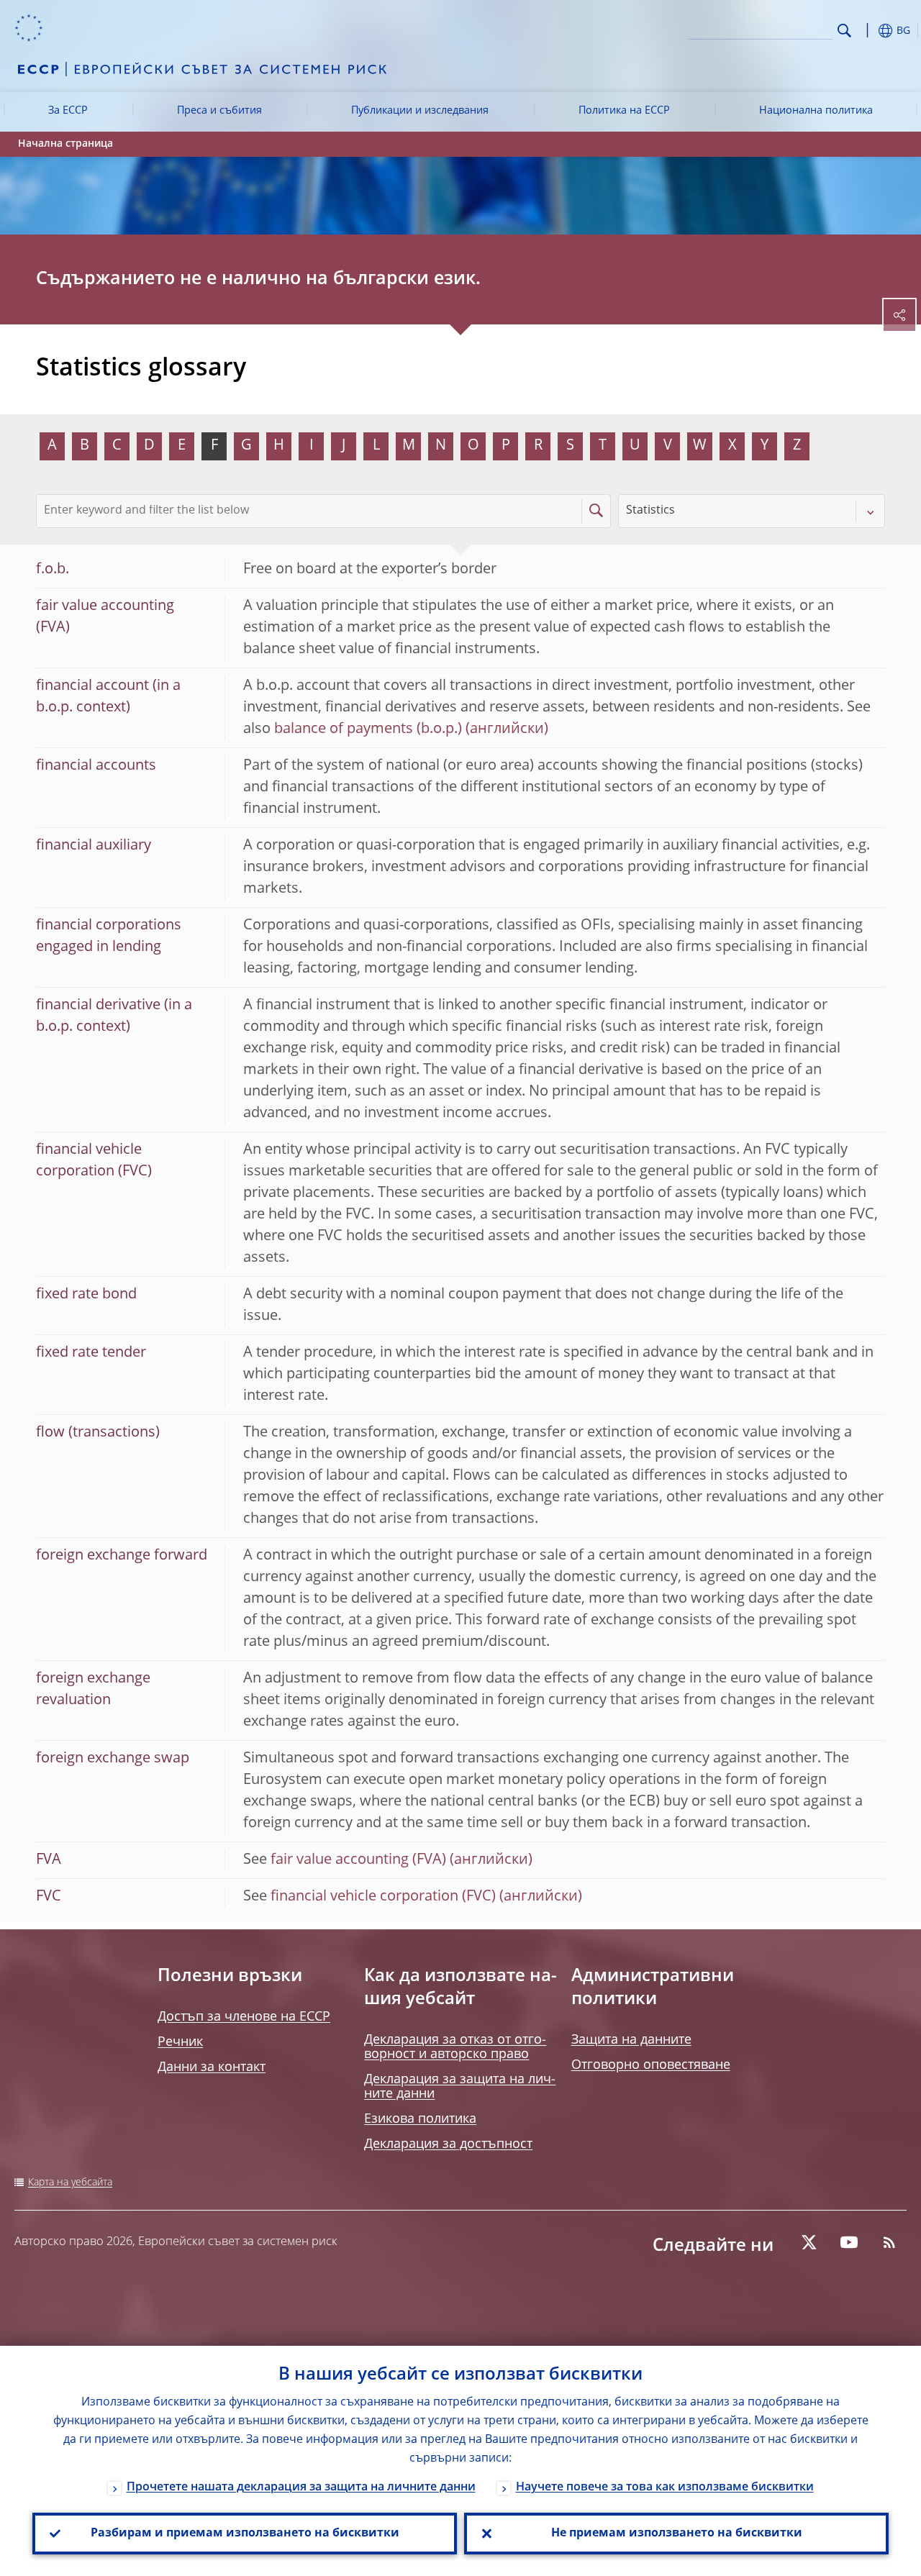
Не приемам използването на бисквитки (677, 2534)
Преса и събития (219, 111)
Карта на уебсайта (70, 2183)
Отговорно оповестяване (651, 2065)
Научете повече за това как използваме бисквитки (665, 2488)
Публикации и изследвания (420, 111)
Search (844, 31)
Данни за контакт (212, 2067)
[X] (809, 2242)
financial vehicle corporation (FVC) (383, 1897)
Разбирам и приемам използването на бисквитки (245, 2534)
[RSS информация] (889, 2242)
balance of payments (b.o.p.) (368, 729)
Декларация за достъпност (448, 2144)
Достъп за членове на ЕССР (244, 2017)
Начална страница (65, 144)
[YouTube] (849, 2242)
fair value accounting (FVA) (358, 1860)
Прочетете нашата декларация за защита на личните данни (301, 2488)
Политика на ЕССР (624, 111)
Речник (180, 2042)
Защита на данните (631, 2040)
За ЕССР (68, 111)
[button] (867, 31)
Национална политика (816, 111)
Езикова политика (420, 2119)
